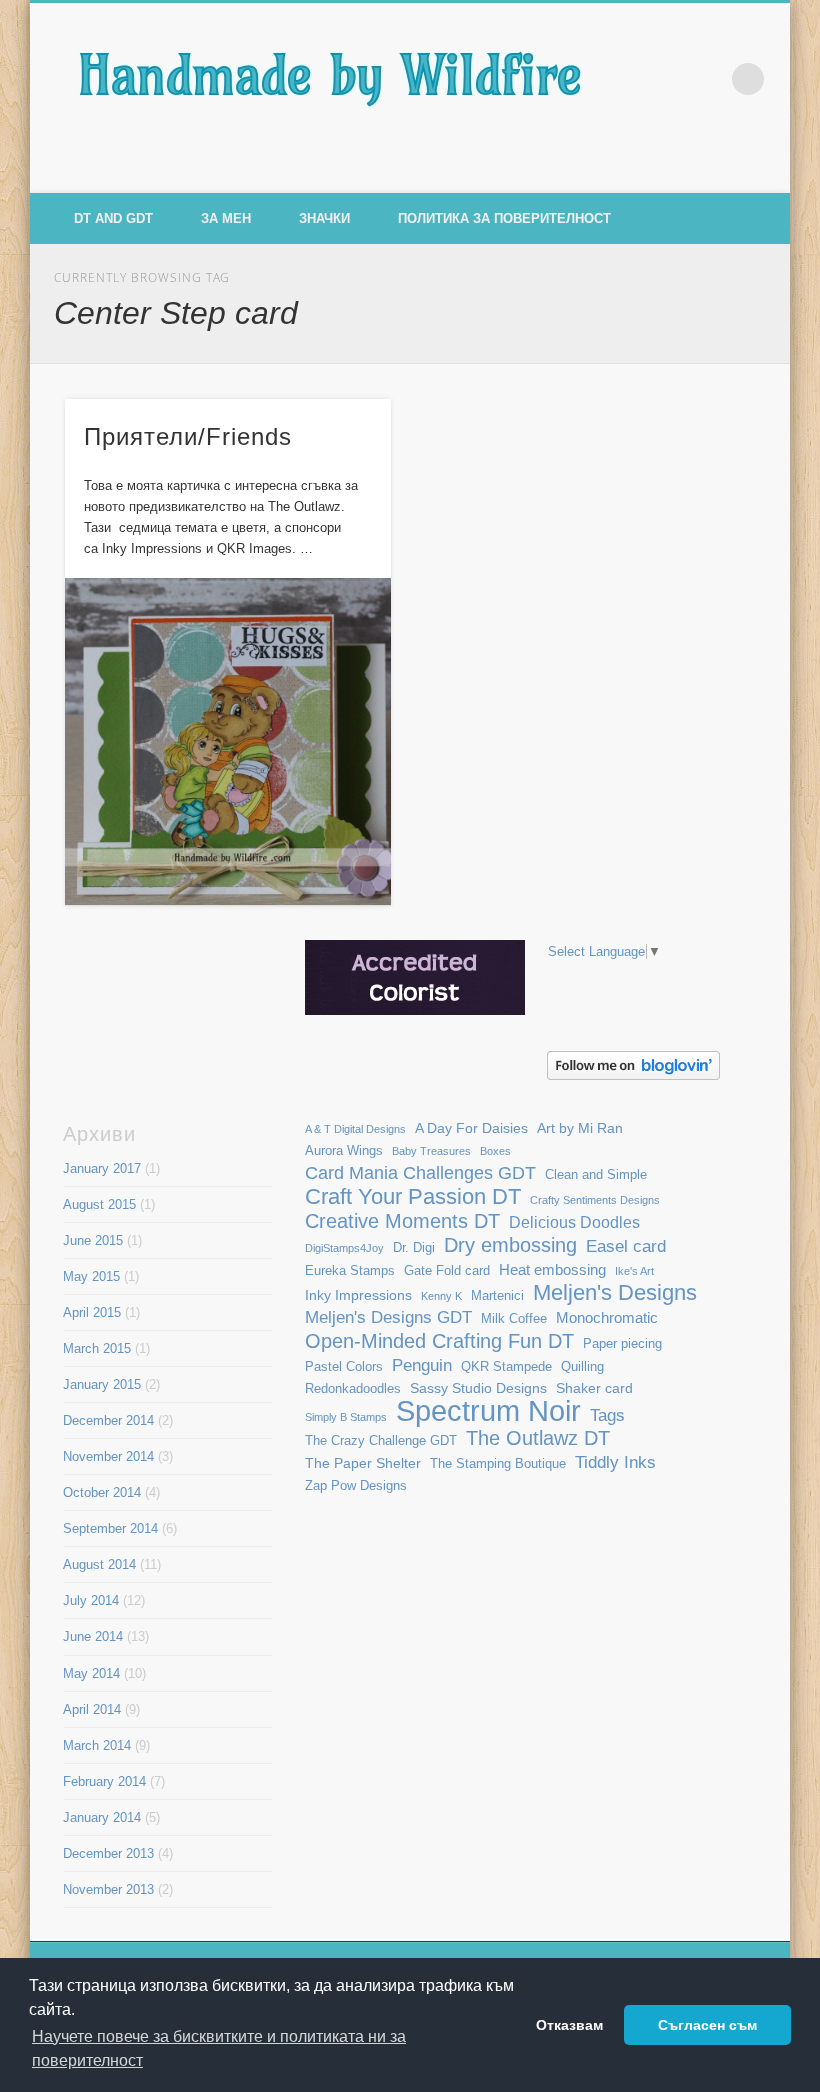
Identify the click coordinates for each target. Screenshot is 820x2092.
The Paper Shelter (363, 1463)
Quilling (582, 1367)
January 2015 (102, 1384)
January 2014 (102, 1817)
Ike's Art (634, 1271)
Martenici (497, 1296)
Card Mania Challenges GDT (420, 1172)
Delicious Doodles (574, 1222)
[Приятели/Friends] (228, 741)
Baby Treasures (431, 1151)
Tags (607, 1415)
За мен (226, 218)
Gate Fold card (447, 1271)
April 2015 (92, 1312)
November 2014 (108, 1456)
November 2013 (108, 1889)
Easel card (626, 1246)
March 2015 (97, 1348)
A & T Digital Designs (355, 1129)
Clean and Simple (596, 1175)
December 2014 (108, 1420)
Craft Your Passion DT (413, 1196)
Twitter (726, 171)
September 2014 (110, 1528)
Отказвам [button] (569, 2025)
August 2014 (99, 1564)
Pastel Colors (344, 1367)
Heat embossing (552, 1269)
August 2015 (99, 1204)
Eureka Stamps (350, 1271)
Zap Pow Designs (356, 1486)
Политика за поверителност (504, 218)
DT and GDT (113, 218)
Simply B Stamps (346, 1417)
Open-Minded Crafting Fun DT (439, 1340)
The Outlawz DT (538, 1438)
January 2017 (102, 1168)
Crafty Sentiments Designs (595, 1200)
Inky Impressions (358, 1295)
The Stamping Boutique (498, 1464)
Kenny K (441, 1296)
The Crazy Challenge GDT (381, 1441)
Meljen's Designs (615, 1292)
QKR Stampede (506, 1367)
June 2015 (93, 1240)
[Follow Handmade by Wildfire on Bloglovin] (633, 1075)
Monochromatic (607, 1317)
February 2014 (104, 1781)
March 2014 (97, 1745)
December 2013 (108, 1853)
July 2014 (91, 1600)
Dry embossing (510, 1245)
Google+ (768, 171)
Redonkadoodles (353, 1389)
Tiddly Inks (615, 1462)
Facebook (684, 171)
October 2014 (102, 1492)
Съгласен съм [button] (707, 2025)
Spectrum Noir (488, 1410)
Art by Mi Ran (580, 1128)
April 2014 (92, 1709)
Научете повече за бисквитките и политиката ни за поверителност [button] (219, 2048)
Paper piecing (622, 1344)
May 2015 (91, 1276)
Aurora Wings (344, 1151)
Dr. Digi (414, 1248)
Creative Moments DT (402, 1221)
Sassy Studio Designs (478, 1388)
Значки (324, 218)
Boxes (495, 1151)
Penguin (422, 1365)
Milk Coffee (514, 1319)
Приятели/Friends (188, 436)
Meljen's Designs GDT (388, 1317)
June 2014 (93, 1636)
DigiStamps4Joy (344, 1248)
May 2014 (91, 1673)
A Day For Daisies (471, 1128)
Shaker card (594, 1388)
